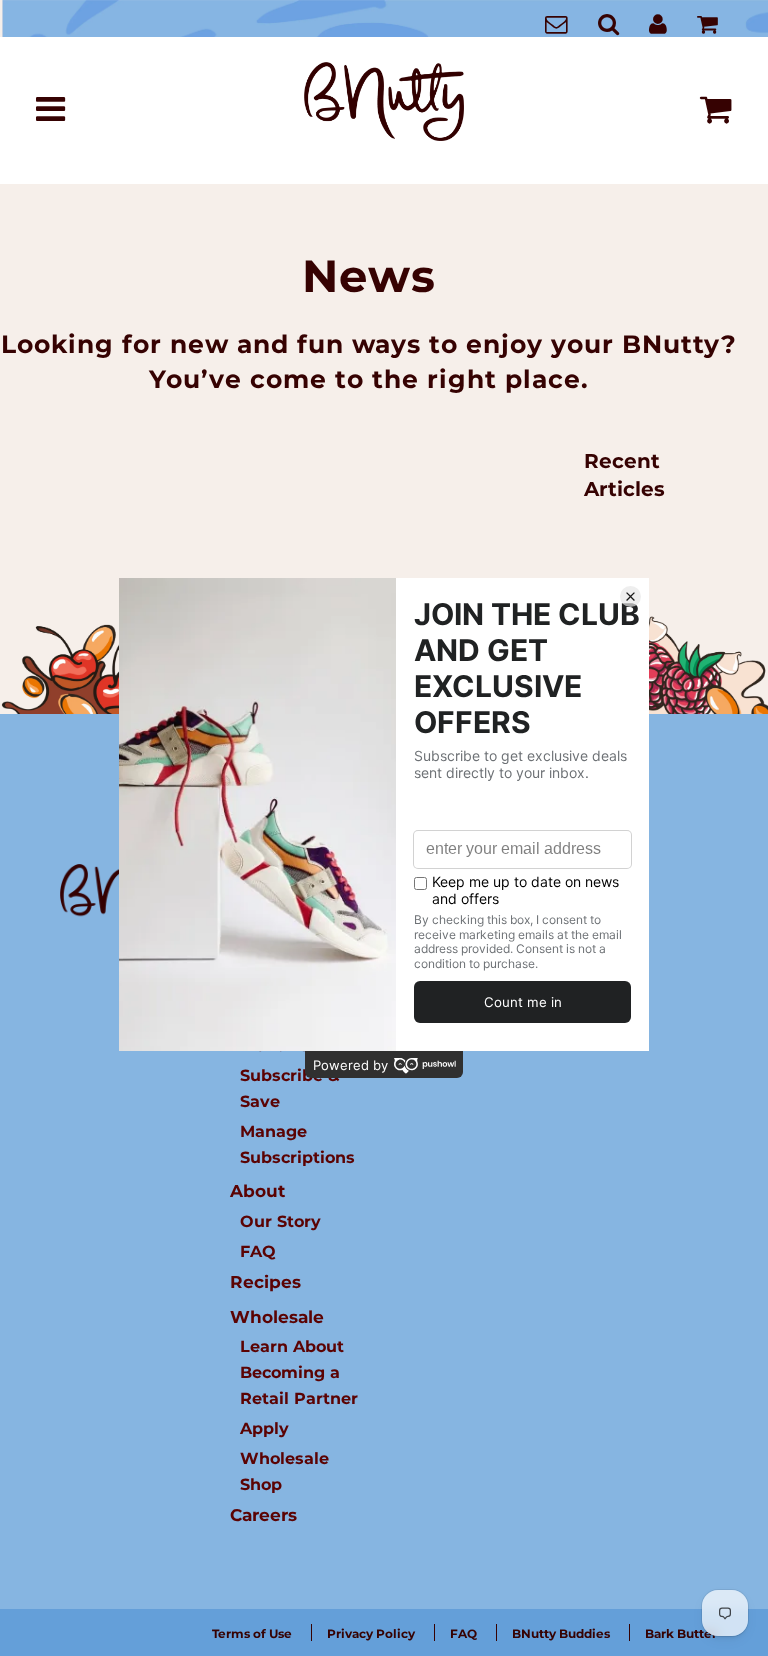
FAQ (258, 1251)
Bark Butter (681, 1633)
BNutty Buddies (561, 1633)
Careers (263, 1515)
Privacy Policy (371, 1633)
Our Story (280, 1221)
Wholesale (277, 1317)
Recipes (265, 1282)
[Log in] (658, 23)
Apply (264, 1428)
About (257, 1191)
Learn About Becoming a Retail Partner (299, 1372)
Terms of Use (252, 1633)
